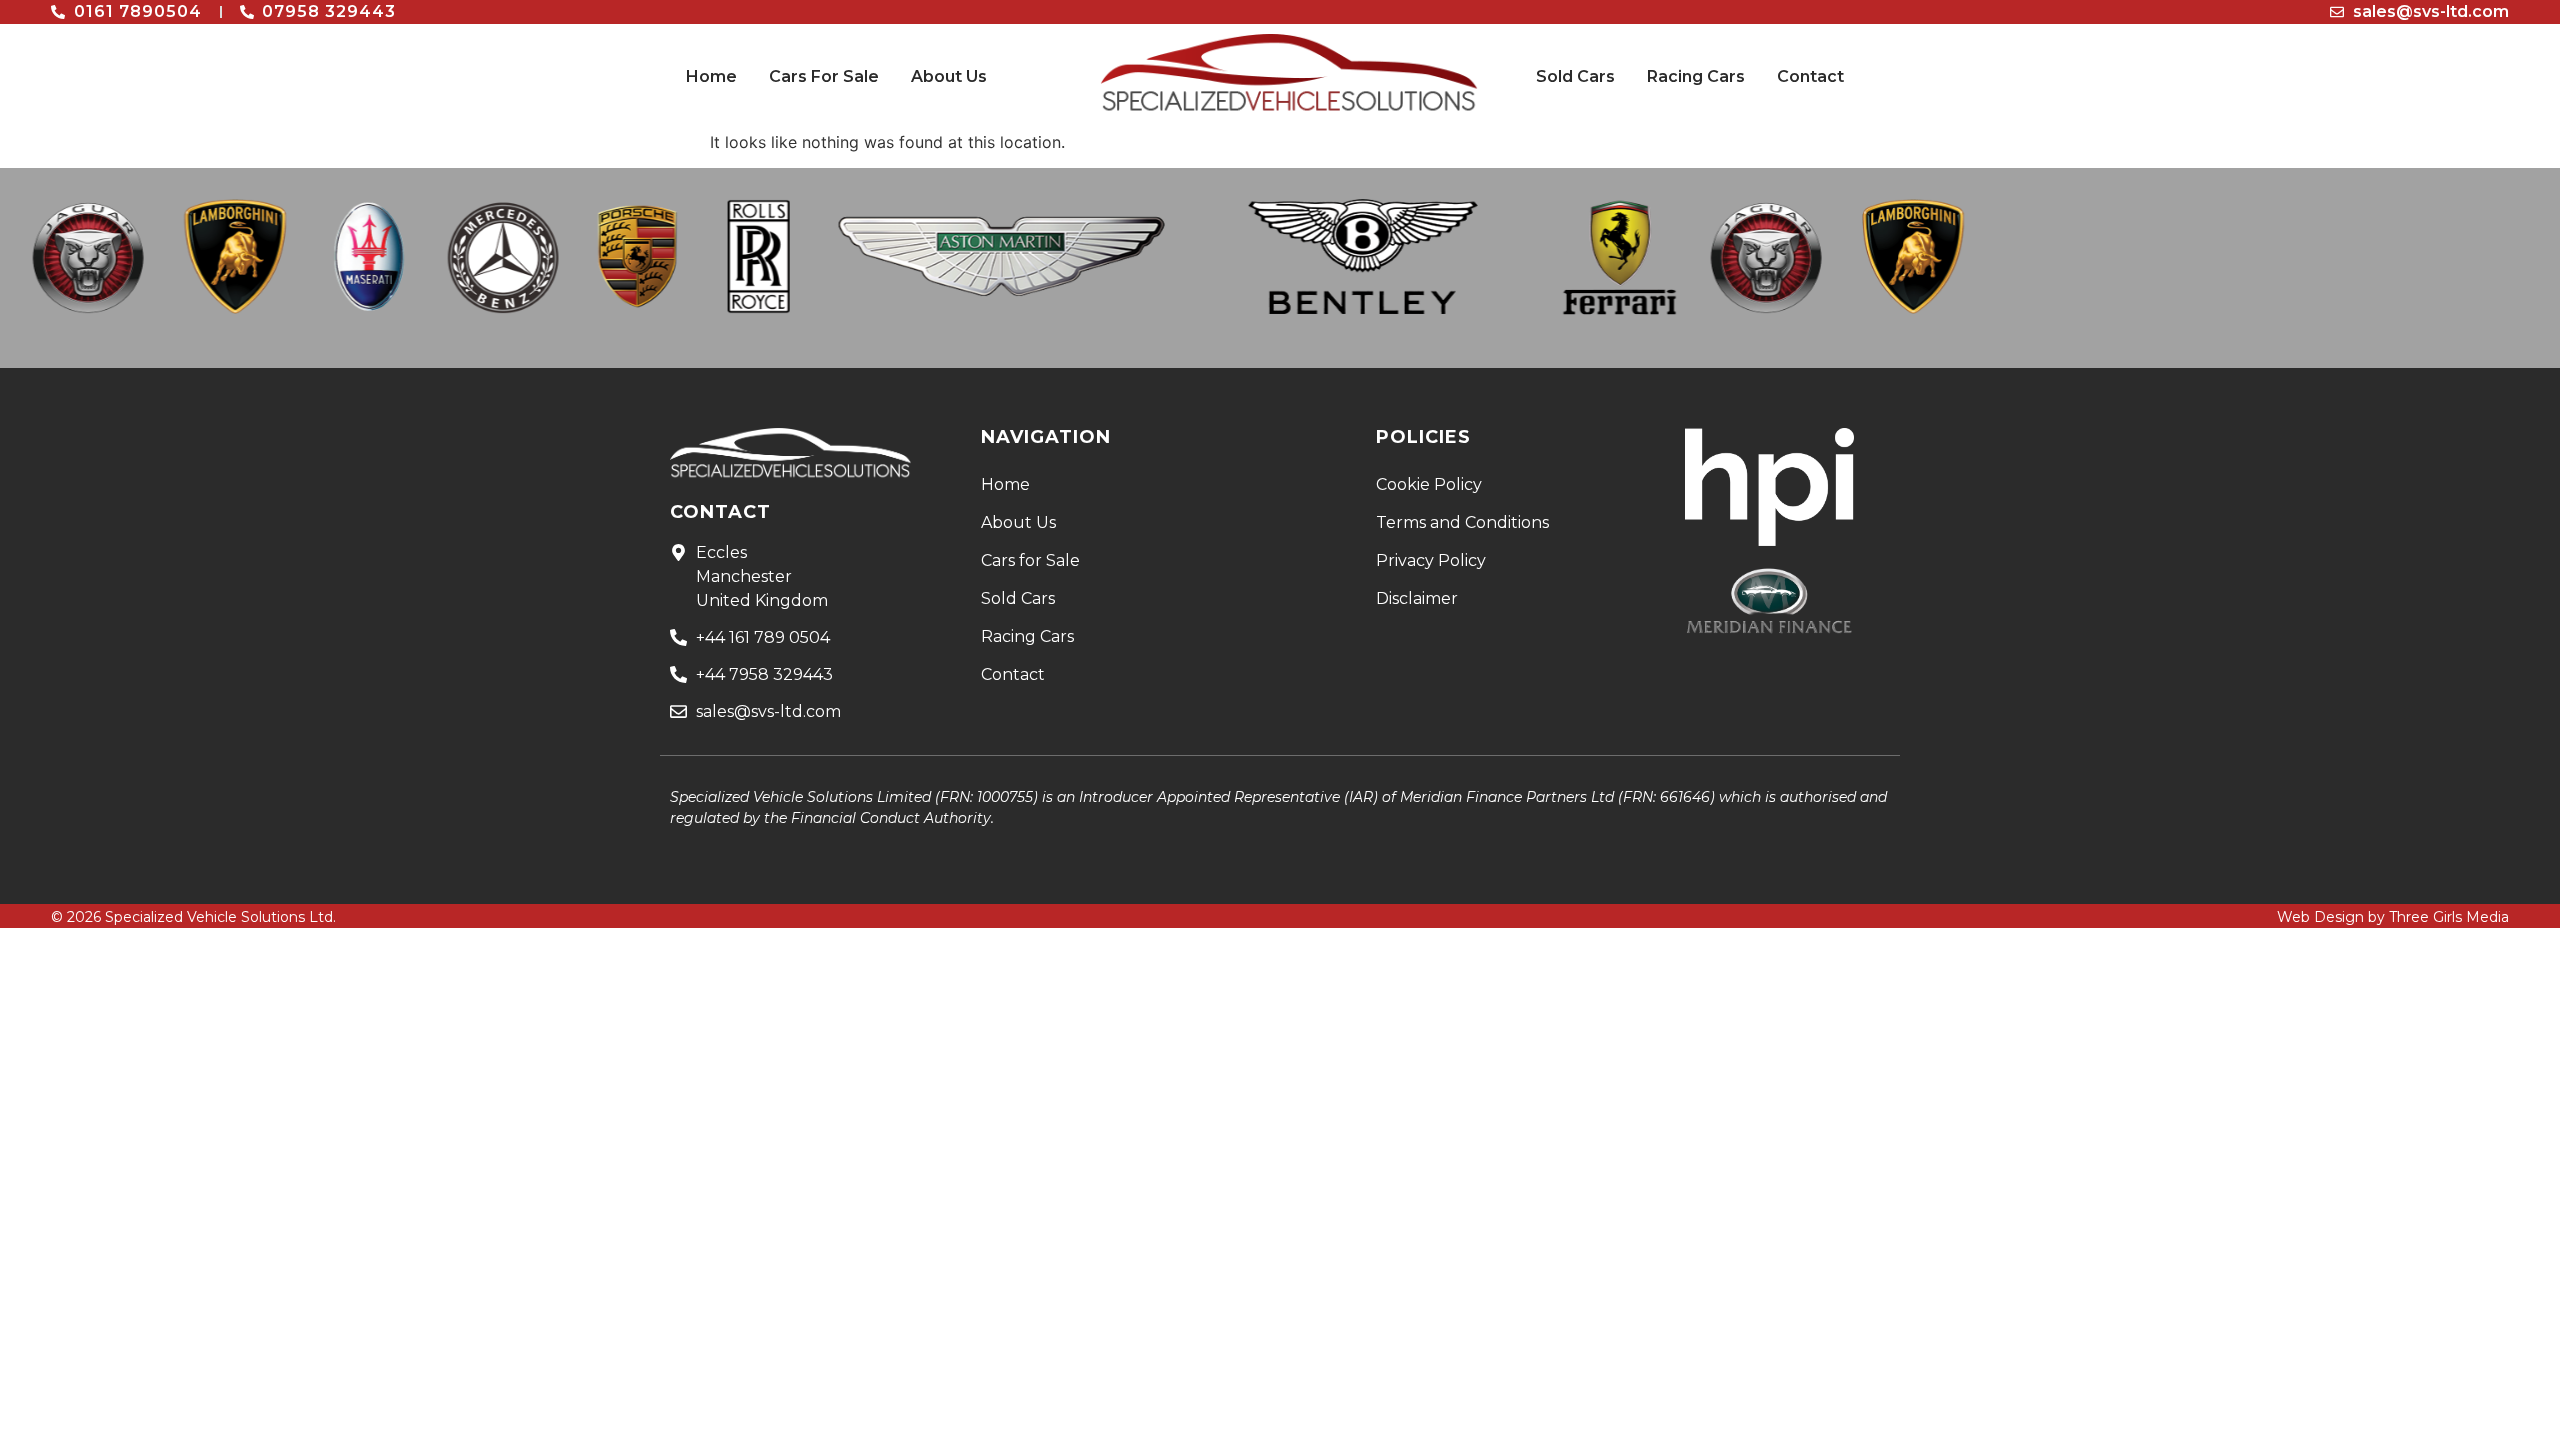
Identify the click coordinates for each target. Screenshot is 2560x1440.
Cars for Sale (1030, 560)
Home (711, 76)
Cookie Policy (1429, 484)
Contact (1810, 76)
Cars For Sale (824, 76)
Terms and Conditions (1462, 522)
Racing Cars (1696, 76)
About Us (949, 76)
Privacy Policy (1431, 560)
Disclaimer (1417, 598)
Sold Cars (1575, 76)
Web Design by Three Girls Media (2393, 917)
